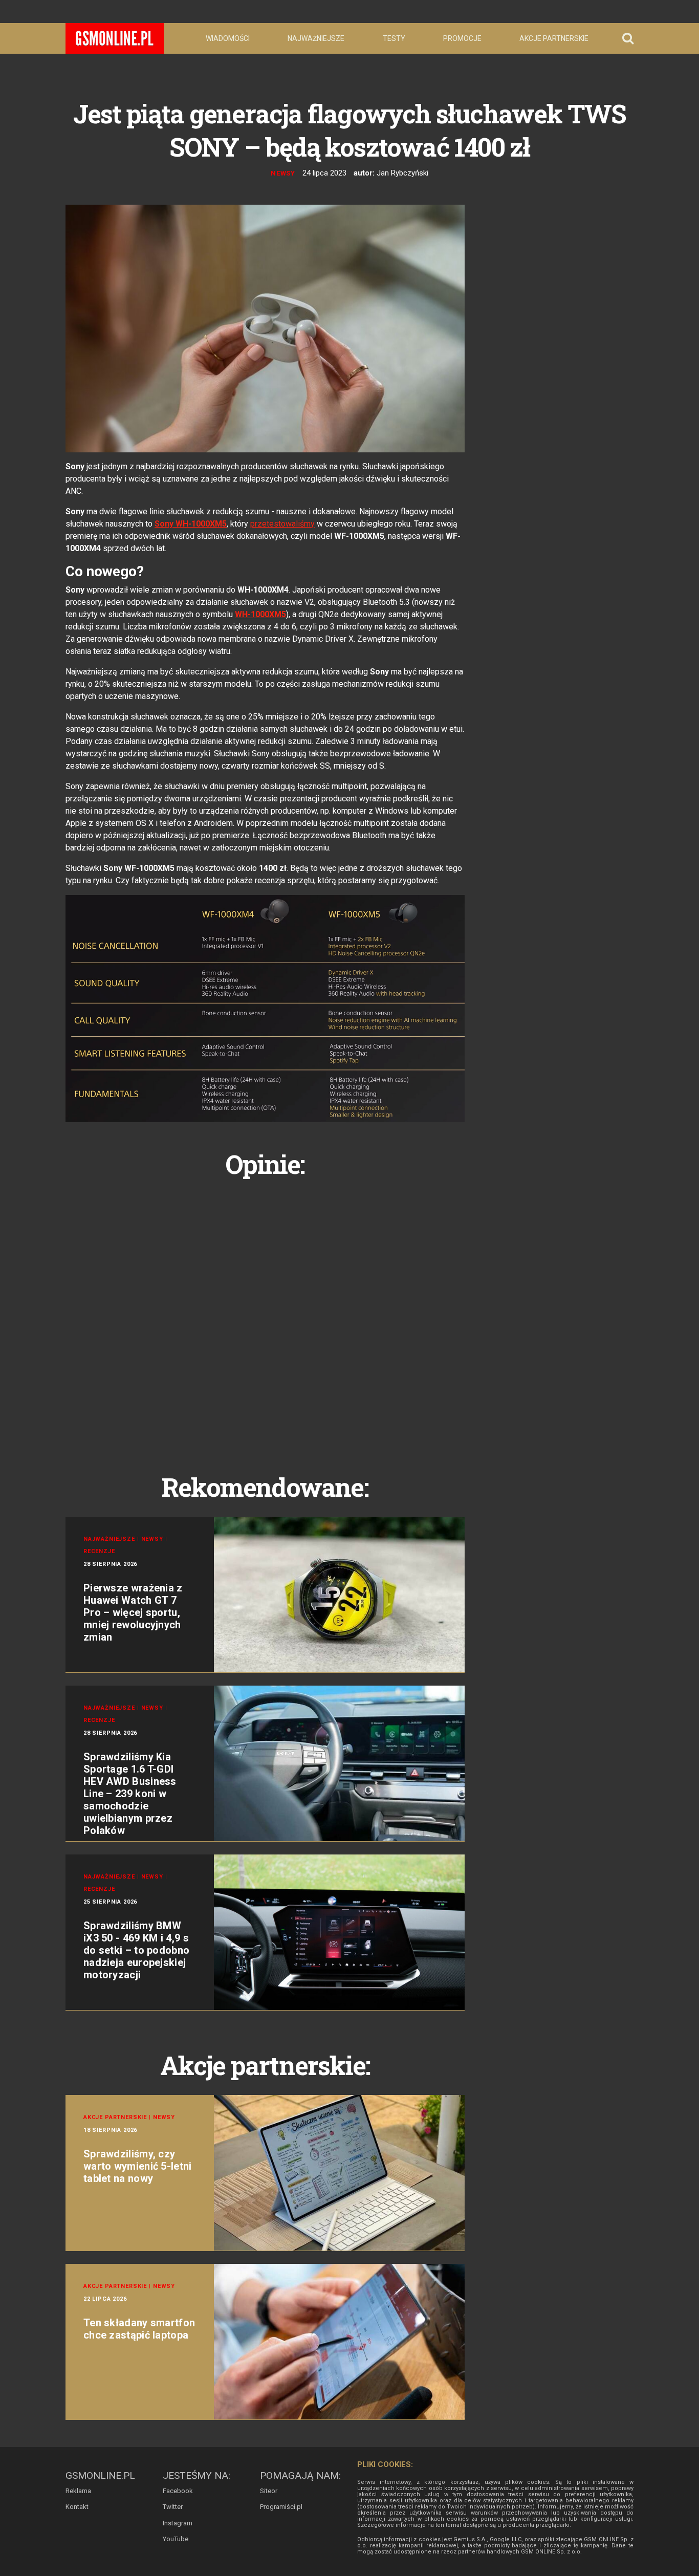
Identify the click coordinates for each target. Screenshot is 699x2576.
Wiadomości (228, 38)
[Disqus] (265, 1314)
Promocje (462, 38)
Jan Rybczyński (402, 173)
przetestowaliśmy (282, 524)
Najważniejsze (316, 38)
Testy (394, 38)
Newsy (283, 173)
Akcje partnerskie (554, 38)
